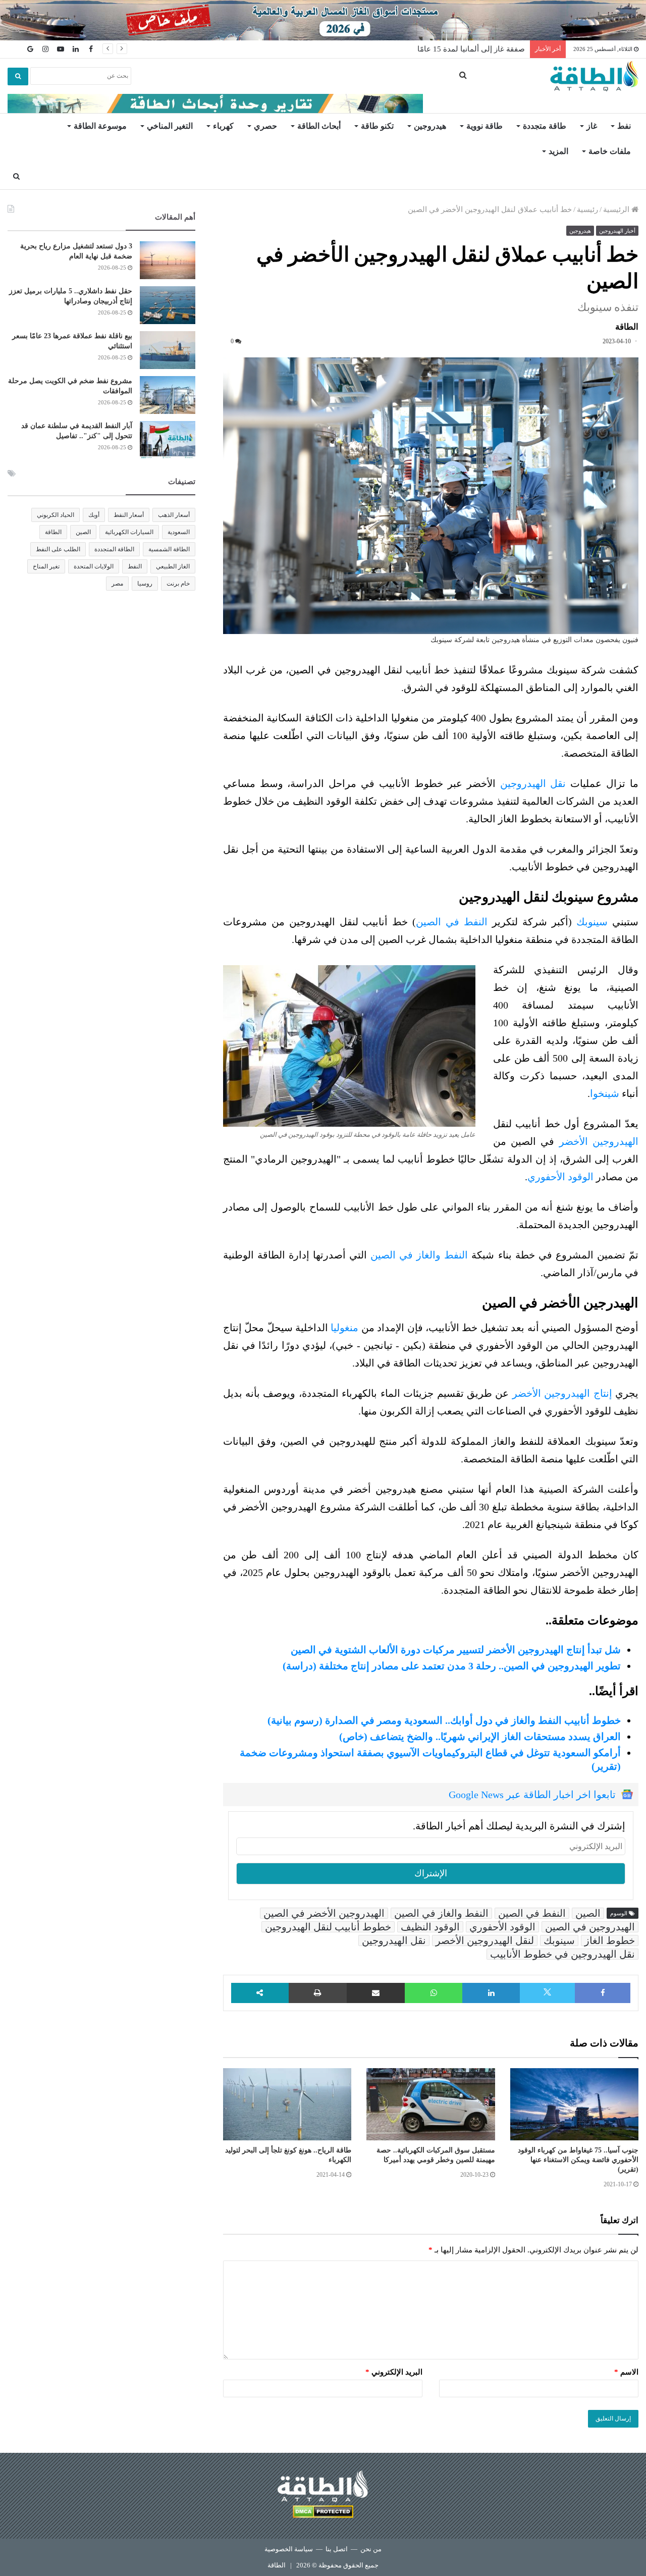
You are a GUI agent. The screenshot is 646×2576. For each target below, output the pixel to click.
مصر (117, 584)
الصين (588, 1913)
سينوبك (592, 922)
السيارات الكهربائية (129, 532)
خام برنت (178, 584)
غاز (592, 126)
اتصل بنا (337, 2549)
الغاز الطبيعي (173, 566)
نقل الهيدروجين (533, 783)
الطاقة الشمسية (169, 549)
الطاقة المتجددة (114, 549)
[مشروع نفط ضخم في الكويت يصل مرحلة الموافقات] (168, 395)
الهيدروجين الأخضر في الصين (324, 1913)
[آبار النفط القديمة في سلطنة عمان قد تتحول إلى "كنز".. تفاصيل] (168, 440)
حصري (265, 126)
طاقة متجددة (545, 126)
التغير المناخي (170, 126)
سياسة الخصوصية (289, 2549)
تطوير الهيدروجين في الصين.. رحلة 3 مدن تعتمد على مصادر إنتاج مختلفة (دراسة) (452, 1666)
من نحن (371, 2549)
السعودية (179, 532)
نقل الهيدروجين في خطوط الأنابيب (562, 1954)
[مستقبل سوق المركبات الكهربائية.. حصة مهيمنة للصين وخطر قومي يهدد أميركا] (430, 2105)
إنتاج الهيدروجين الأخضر (562, 1393)
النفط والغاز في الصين (419, 1255)
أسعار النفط (129, 515)
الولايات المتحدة (94, 566)
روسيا (145, 584)
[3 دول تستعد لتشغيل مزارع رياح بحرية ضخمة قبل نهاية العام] (168, 260)
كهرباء (223, 126)
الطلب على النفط (58, 549)
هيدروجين (430, 126)
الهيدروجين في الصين (590, 1927)
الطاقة (53, 532)
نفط (624, 126)
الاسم (626, 2372)
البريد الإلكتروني (394, 2372)
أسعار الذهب (174, 515)
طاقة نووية (484, 126)
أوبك (94, 515)
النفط (135, 566)
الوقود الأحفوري (560, 1177)
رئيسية (587, 209)
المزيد (558, 151)
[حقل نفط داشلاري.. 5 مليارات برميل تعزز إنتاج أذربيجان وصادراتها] (168, 305)
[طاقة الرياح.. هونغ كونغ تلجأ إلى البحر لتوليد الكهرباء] (287, 2105)
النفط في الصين (452, 922)
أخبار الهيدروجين (617, 231)
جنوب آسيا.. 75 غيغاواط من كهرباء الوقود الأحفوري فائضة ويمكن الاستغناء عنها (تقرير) (578, 2160)
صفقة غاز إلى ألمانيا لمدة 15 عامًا (471, 49)
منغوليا (344, 1328)
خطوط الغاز (610, 1940)
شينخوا (605, 1093)
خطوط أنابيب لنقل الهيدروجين (328, 1927)
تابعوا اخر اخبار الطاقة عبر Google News (532, 1795)
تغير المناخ (46, 566)
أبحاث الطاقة (319, 126)
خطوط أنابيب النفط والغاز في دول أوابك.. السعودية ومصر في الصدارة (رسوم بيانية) (444, 1720)
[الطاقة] (594, 76)
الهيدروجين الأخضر (599, 1141)
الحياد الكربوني (56, 515)
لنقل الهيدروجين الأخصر (485, 1940)
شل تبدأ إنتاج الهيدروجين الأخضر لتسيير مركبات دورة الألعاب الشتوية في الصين (456, 1650)
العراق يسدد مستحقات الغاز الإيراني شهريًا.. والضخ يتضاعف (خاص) (480, 1737)
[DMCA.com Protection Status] (323, 2513)
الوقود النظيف (430, 1927)
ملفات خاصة (610, 151)
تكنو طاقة (377, 126)
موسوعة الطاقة (100, 126)
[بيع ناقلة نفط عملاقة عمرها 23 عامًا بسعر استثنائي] (168, 350)
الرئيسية (617, 209)
